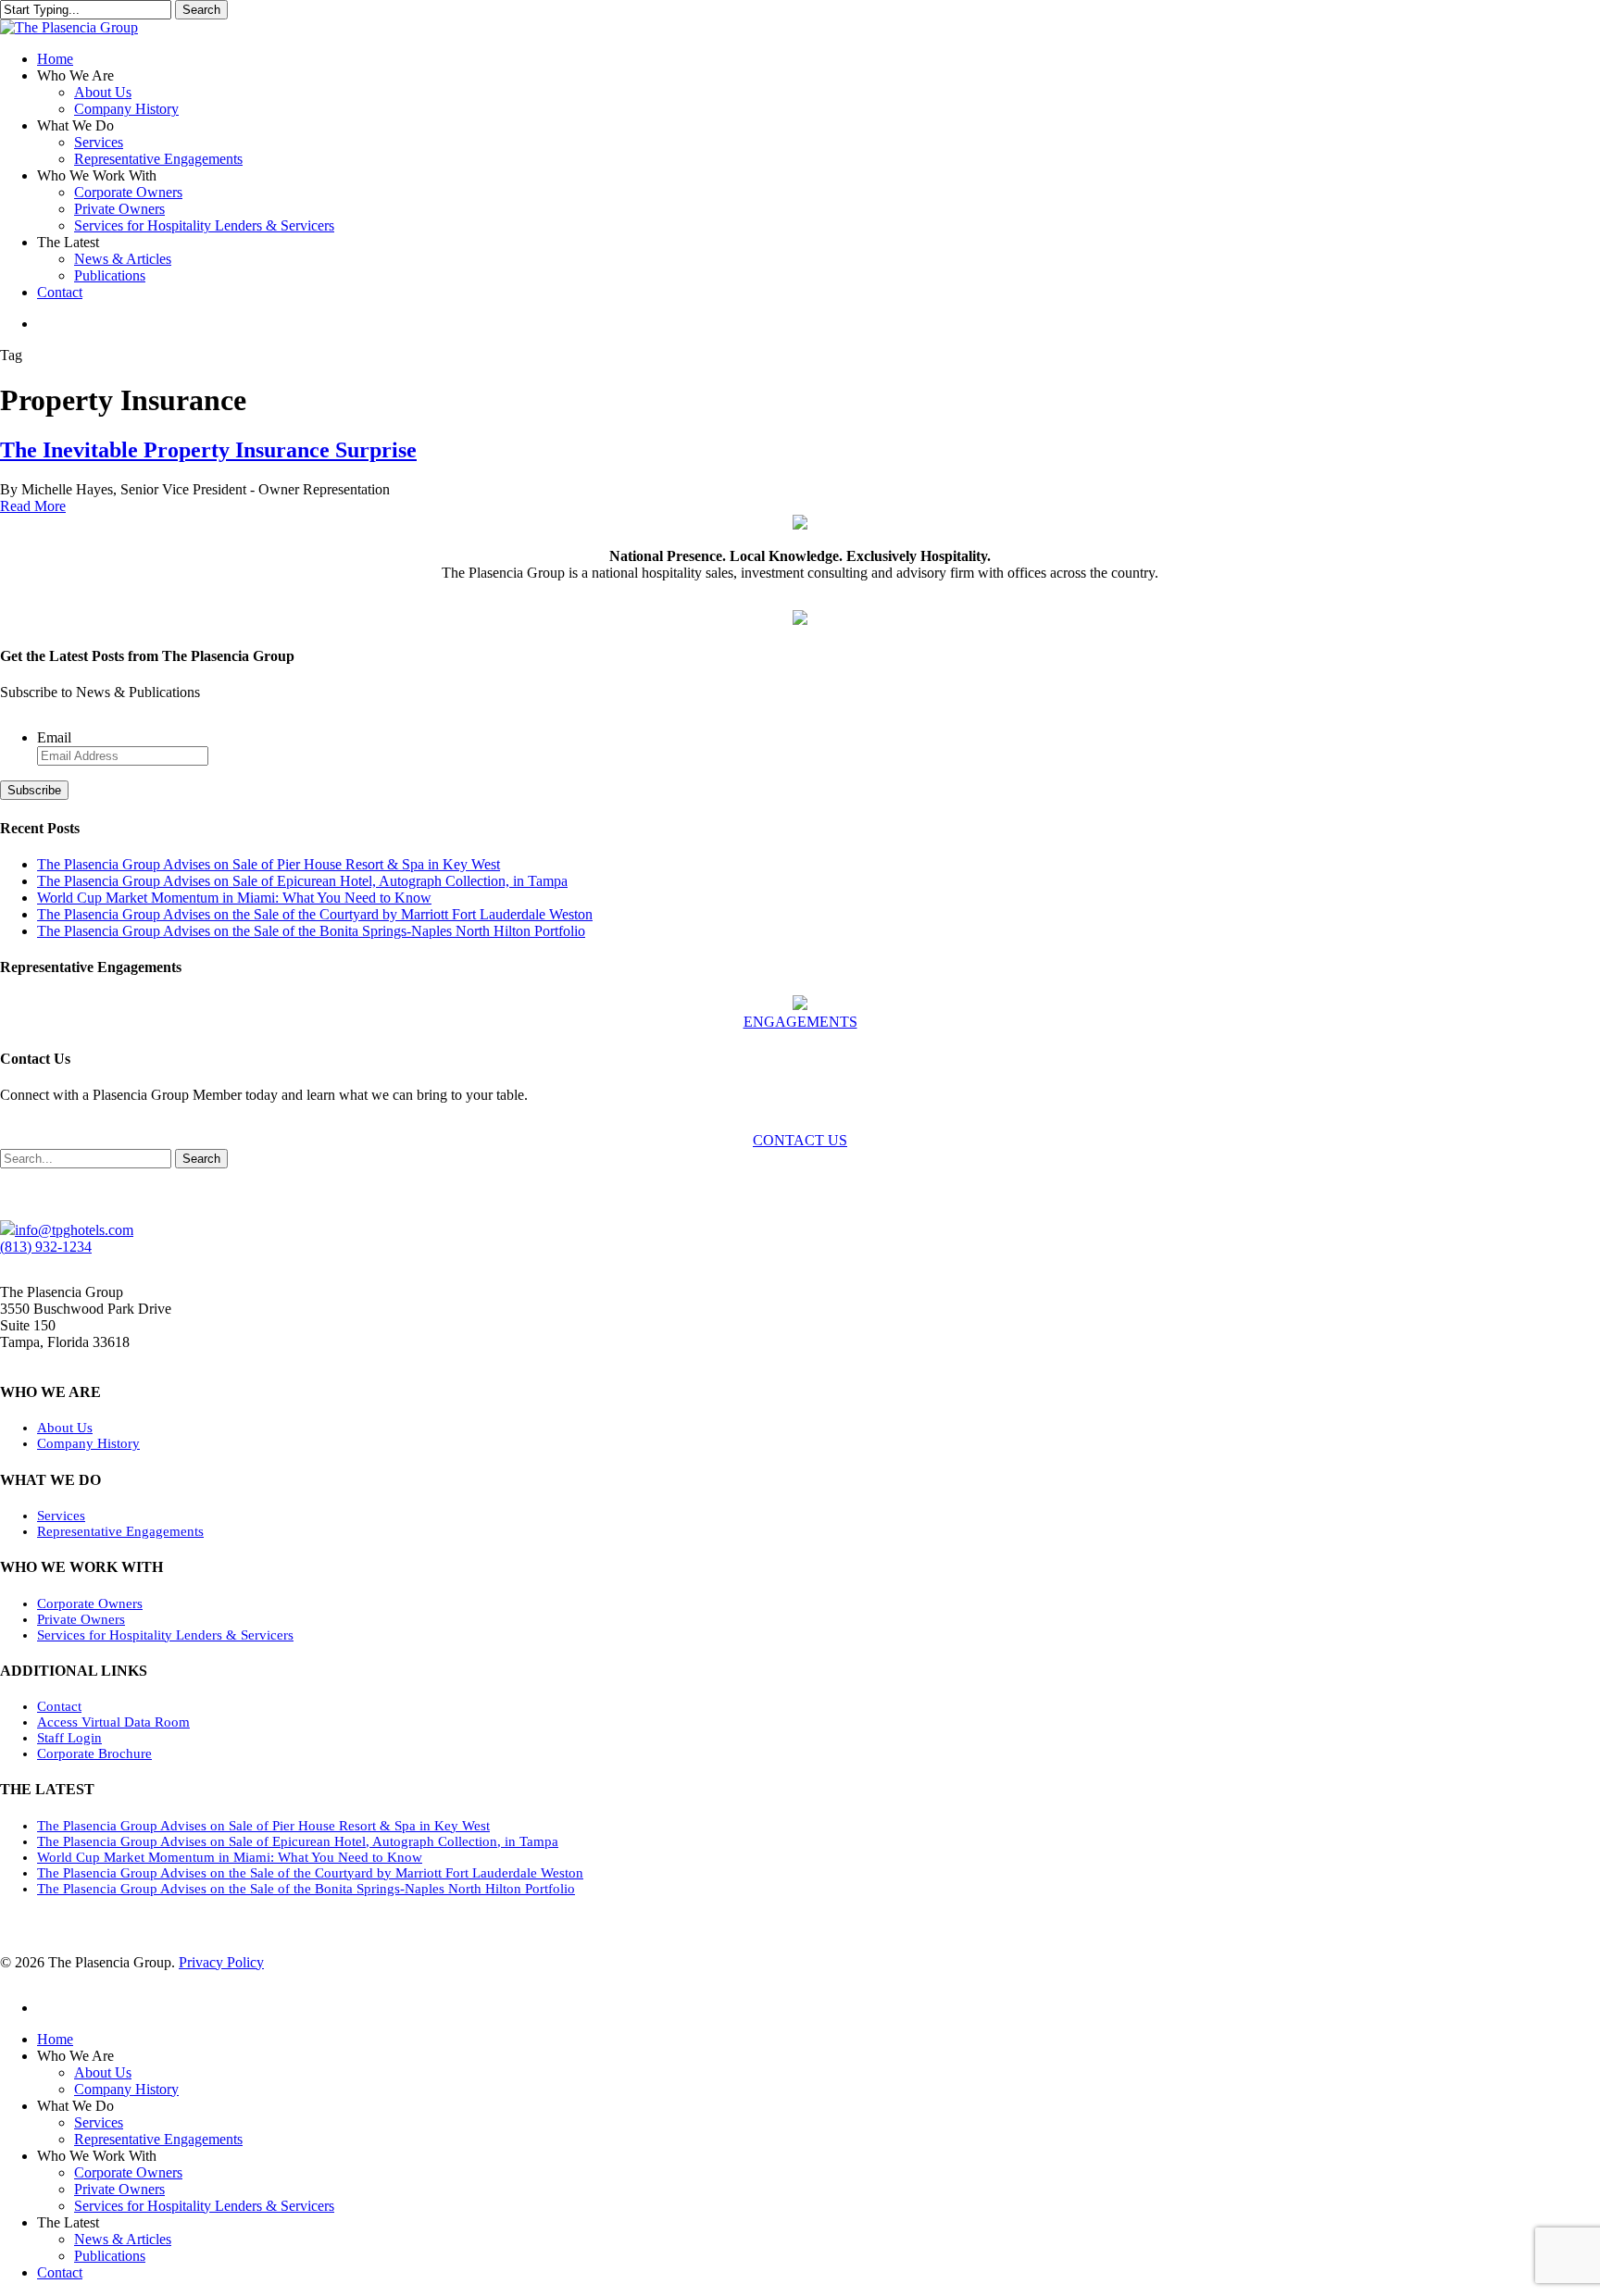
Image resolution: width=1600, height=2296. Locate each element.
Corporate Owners (90, 1603)
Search (201, 10)
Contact (59, 1706)
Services (61, 1516)
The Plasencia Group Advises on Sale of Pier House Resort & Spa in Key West (269, 864)
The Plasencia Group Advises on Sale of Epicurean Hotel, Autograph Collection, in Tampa (302, 881)
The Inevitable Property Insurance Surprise (208, 450)
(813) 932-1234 (46, 1247)
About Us (65, 1428)
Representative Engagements (120, 1531)
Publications (110, 2256)
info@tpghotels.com (74, 1230)
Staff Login (69, 1738)
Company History (88, 1443)
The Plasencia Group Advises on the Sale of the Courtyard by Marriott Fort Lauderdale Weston (315, 914)
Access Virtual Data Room (113, 1722)
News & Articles (123, 2239)
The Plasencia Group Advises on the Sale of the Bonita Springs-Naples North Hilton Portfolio (311, 931)
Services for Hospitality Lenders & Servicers (165, 1635)
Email (54, 737)
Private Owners (81, 1619)
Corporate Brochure (94, 1753)
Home (55, 2039)
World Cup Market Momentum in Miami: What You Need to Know (234, 898)
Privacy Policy (221, 1962)
